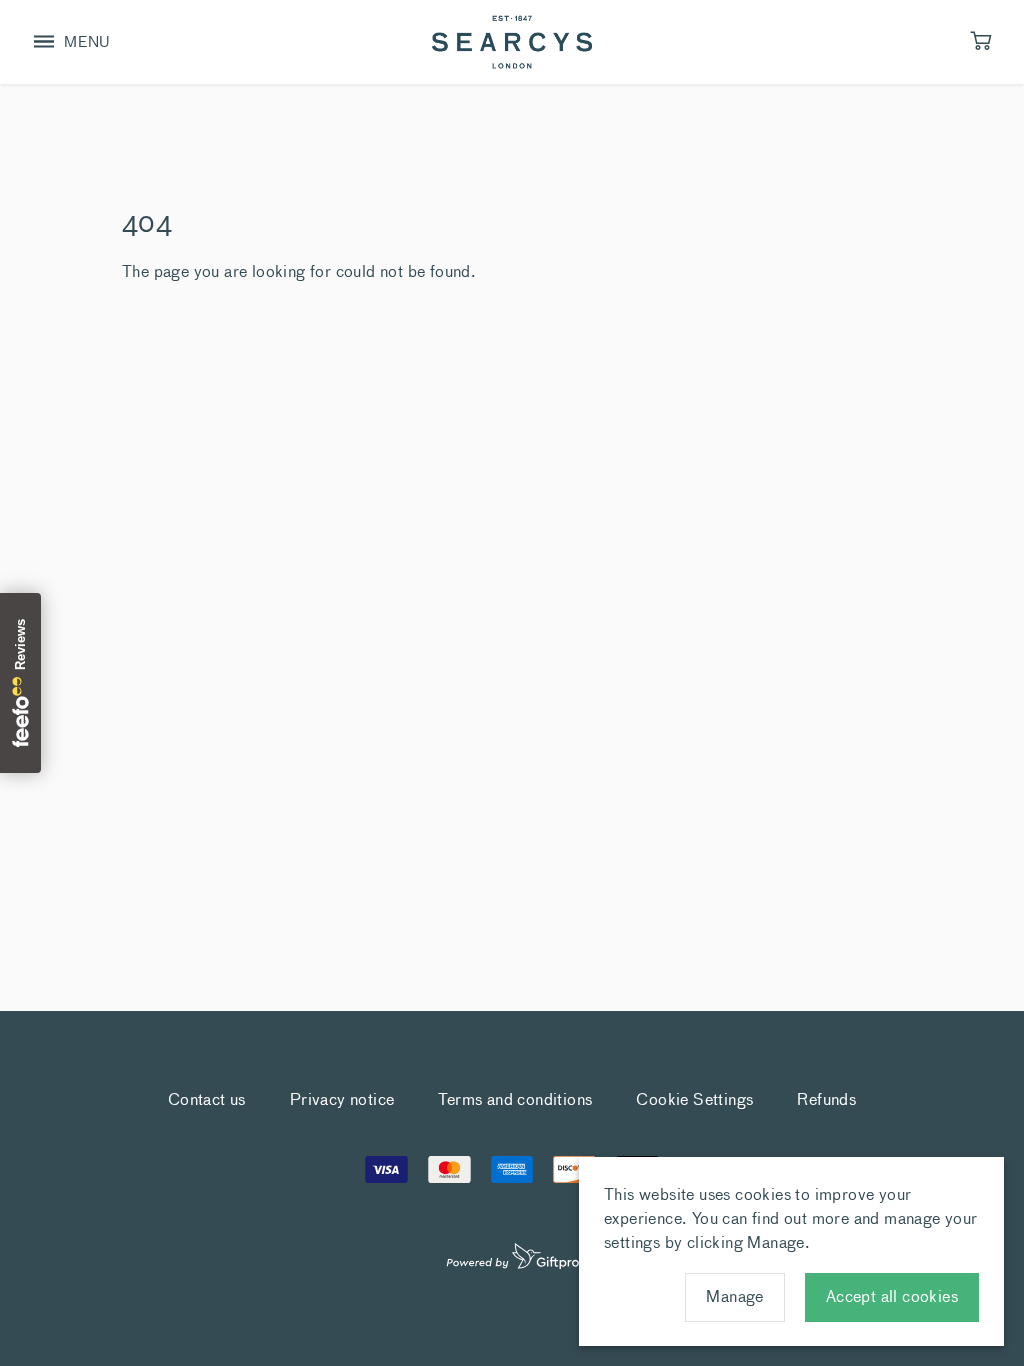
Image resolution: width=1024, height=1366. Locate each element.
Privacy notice (342, 1098)
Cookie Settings (694, 1098)
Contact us (207, 1098)
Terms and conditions (515, 1098)
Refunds (826, 1098)
